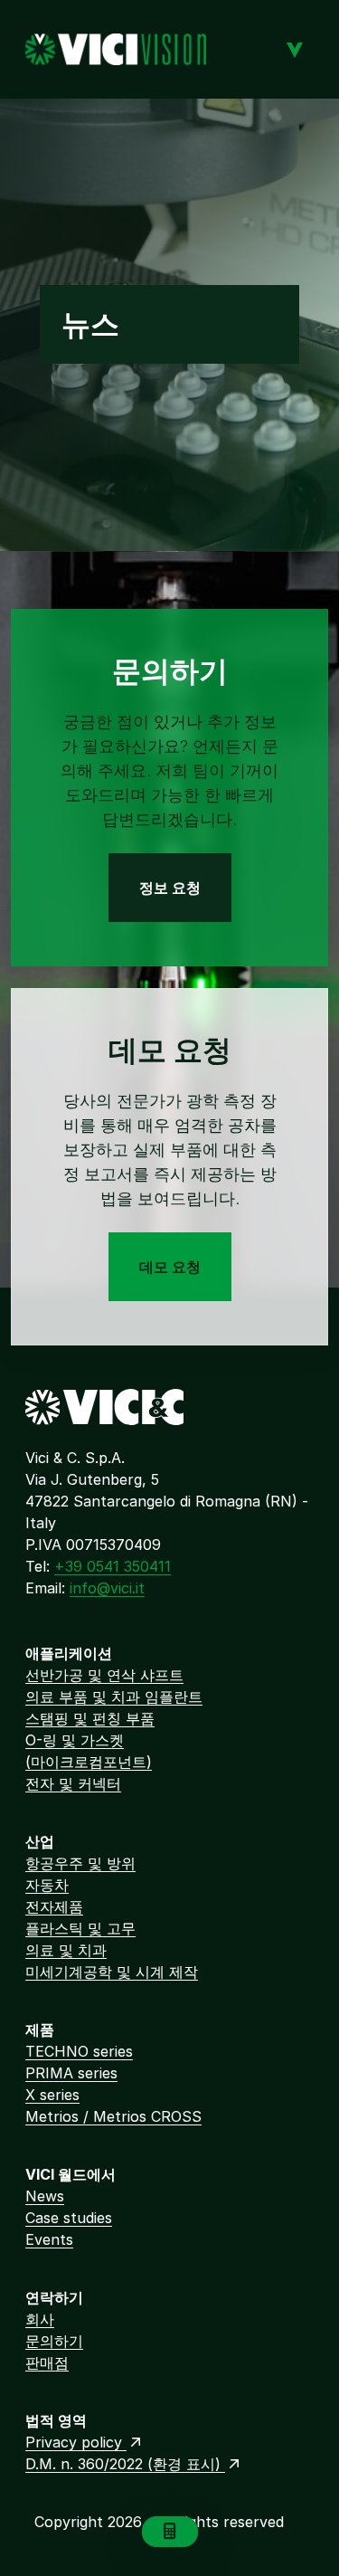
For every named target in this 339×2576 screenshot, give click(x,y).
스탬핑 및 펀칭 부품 (90, 1718)
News (45, 2196)
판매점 (47, 2362)
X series (52, 2095)
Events (49, 2239)
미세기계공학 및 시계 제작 (112, 1972)
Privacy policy (76, 2442)
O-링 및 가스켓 (75, 1740)
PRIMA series (71, 2073)
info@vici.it (107, 1588)
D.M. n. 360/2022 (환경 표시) (125, 2464)
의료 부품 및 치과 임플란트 (114, 1697)
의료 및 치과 (66, 1950)
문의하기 (54, 2341)
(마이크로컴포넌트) (89, 1762)
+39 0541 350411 (113, 1566)
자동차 (47, 1885)
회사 (40, 2319)
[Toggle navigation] (295, 49)
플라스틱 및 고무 (80, 1928)
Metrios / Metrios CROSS (113, 2116)
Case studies (69, 2218)
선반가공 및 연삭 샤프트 (104, 1675)
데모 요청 (170, 1267)
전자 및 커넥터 (73, 1783)
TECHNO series (79, 2051)
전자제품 (54, 1906)
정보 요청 (170, 888)
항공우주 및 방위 (80, 1863)
